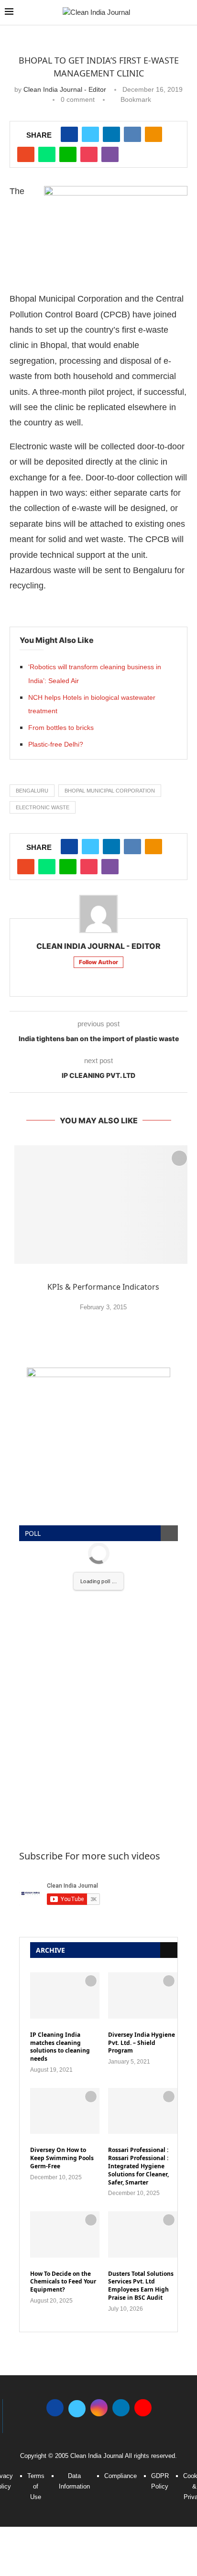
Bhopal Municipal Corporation (110, 791)
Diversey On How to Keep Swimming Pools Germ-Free (62, 2158)
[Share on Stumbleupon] (26, 154)
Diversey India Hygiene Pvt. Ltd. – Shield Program (142, 2043)
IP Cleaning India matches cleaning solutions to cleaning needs (60, 2047)
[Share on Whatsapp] (47, 154)
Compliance (120, 2476)
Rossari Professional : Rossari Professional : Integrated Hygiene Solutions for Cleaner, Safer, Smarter (138, 2166)
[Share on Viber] (110, 154)
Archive (50, 1950)
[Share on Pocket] (89, 154)
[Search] (187, 13)
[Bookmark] (179, 1158)
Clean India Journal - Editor (65, 89)
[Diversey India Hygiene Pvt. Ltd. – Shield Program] (143, 1995)
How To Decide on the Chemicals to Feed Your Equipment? (63, 2282)
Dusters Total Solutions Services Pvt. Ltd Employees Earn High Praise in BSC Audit (141, 2286)
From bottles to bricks (61, 728)
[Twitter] (77, 2407)
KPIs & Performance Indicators (103, 1287)
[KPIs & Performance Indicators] (103, 1205)
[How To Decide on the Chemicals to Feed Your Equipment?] (65, 2234)
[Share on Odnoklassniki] (153, 134)
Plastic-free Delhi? (56, 744)
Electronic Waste (43, 807)
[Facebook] (55, 2407)
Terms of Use (36, 2486)
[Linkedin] (121, 2407)
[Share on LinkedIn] (111, 134)
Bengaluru (32, 791)
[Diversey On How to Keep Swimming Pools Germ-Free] (65, 2111)
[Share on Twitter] (90, 134)
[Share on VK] (132, 134)
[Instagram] (99, 2407)
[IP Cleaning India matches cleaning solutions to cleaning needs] (65, 1995)
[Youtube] (143, 2407)
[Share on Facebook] (69, 134)
